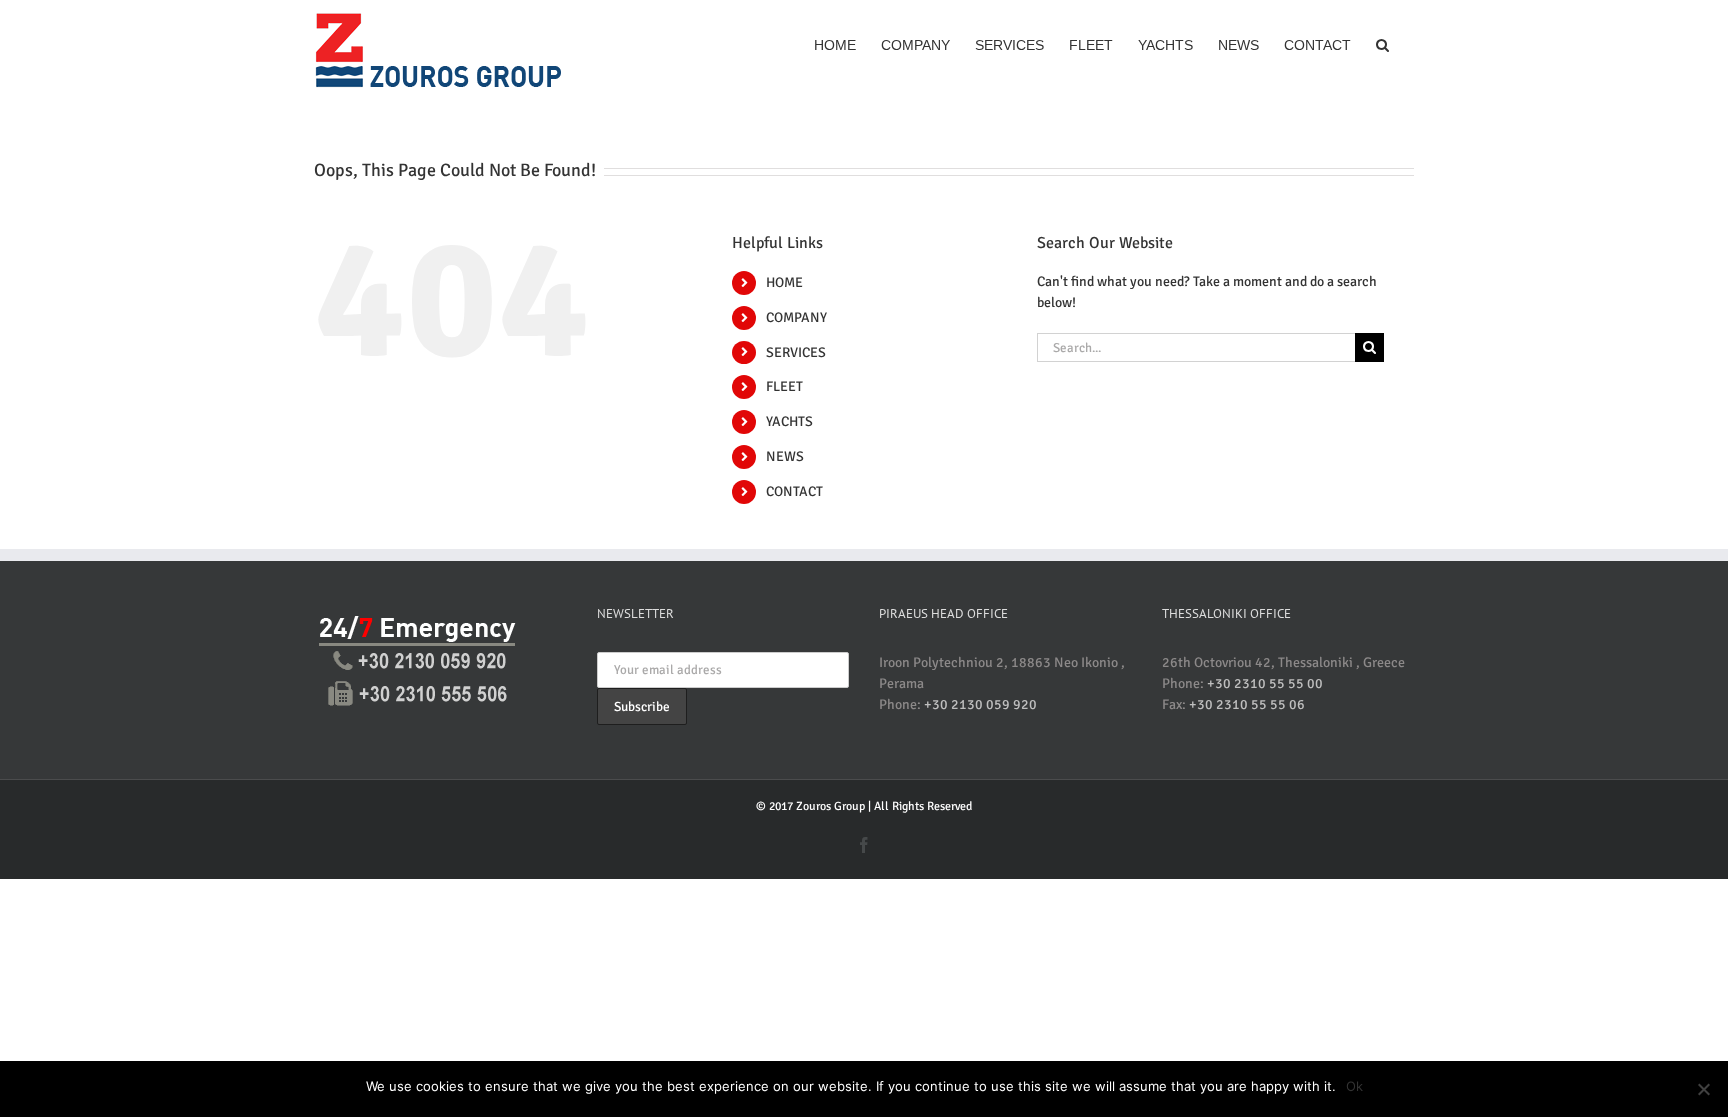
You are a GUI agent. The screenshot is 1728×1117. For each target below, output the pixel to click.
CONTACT (794, 491)
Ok (1354, 1086)
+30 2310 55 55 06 (1247, 704)
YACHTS (789, 421)
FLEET (784, 386)
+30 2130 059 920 (980, 704)
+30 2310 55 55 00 (1265, 683)
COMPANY (796, 317)
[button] (1382, 43)
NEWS (785, 456)
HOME (784, 282)
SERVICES (796, 352)
